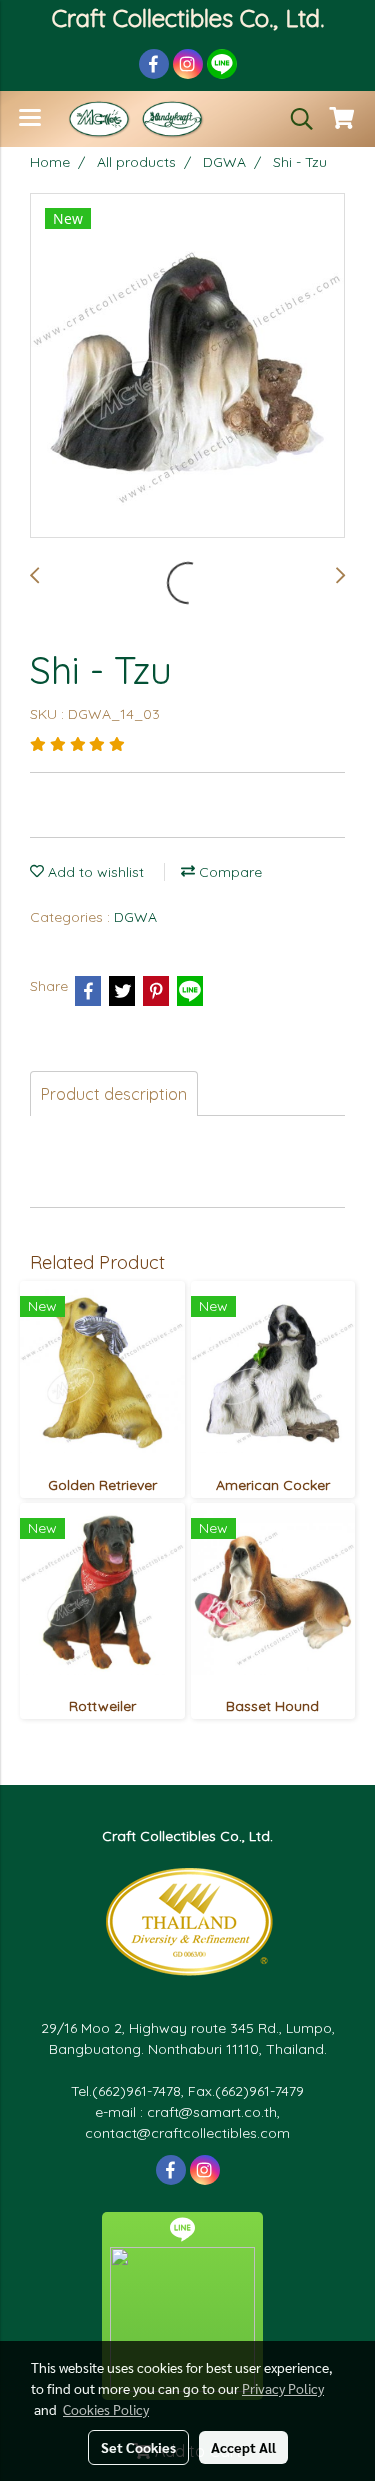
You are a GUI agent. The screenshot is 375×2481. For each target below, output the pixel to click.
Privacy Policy (283, 2388)
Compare (228, 872)
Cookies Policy (106, 2409)
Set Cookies (138, 2447)
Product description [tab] (114, 1094)
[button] (295, 119)
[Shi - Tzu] (187, 366)
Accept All (243, 2447)
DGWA (135, 917)
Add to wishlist (94, 872)
